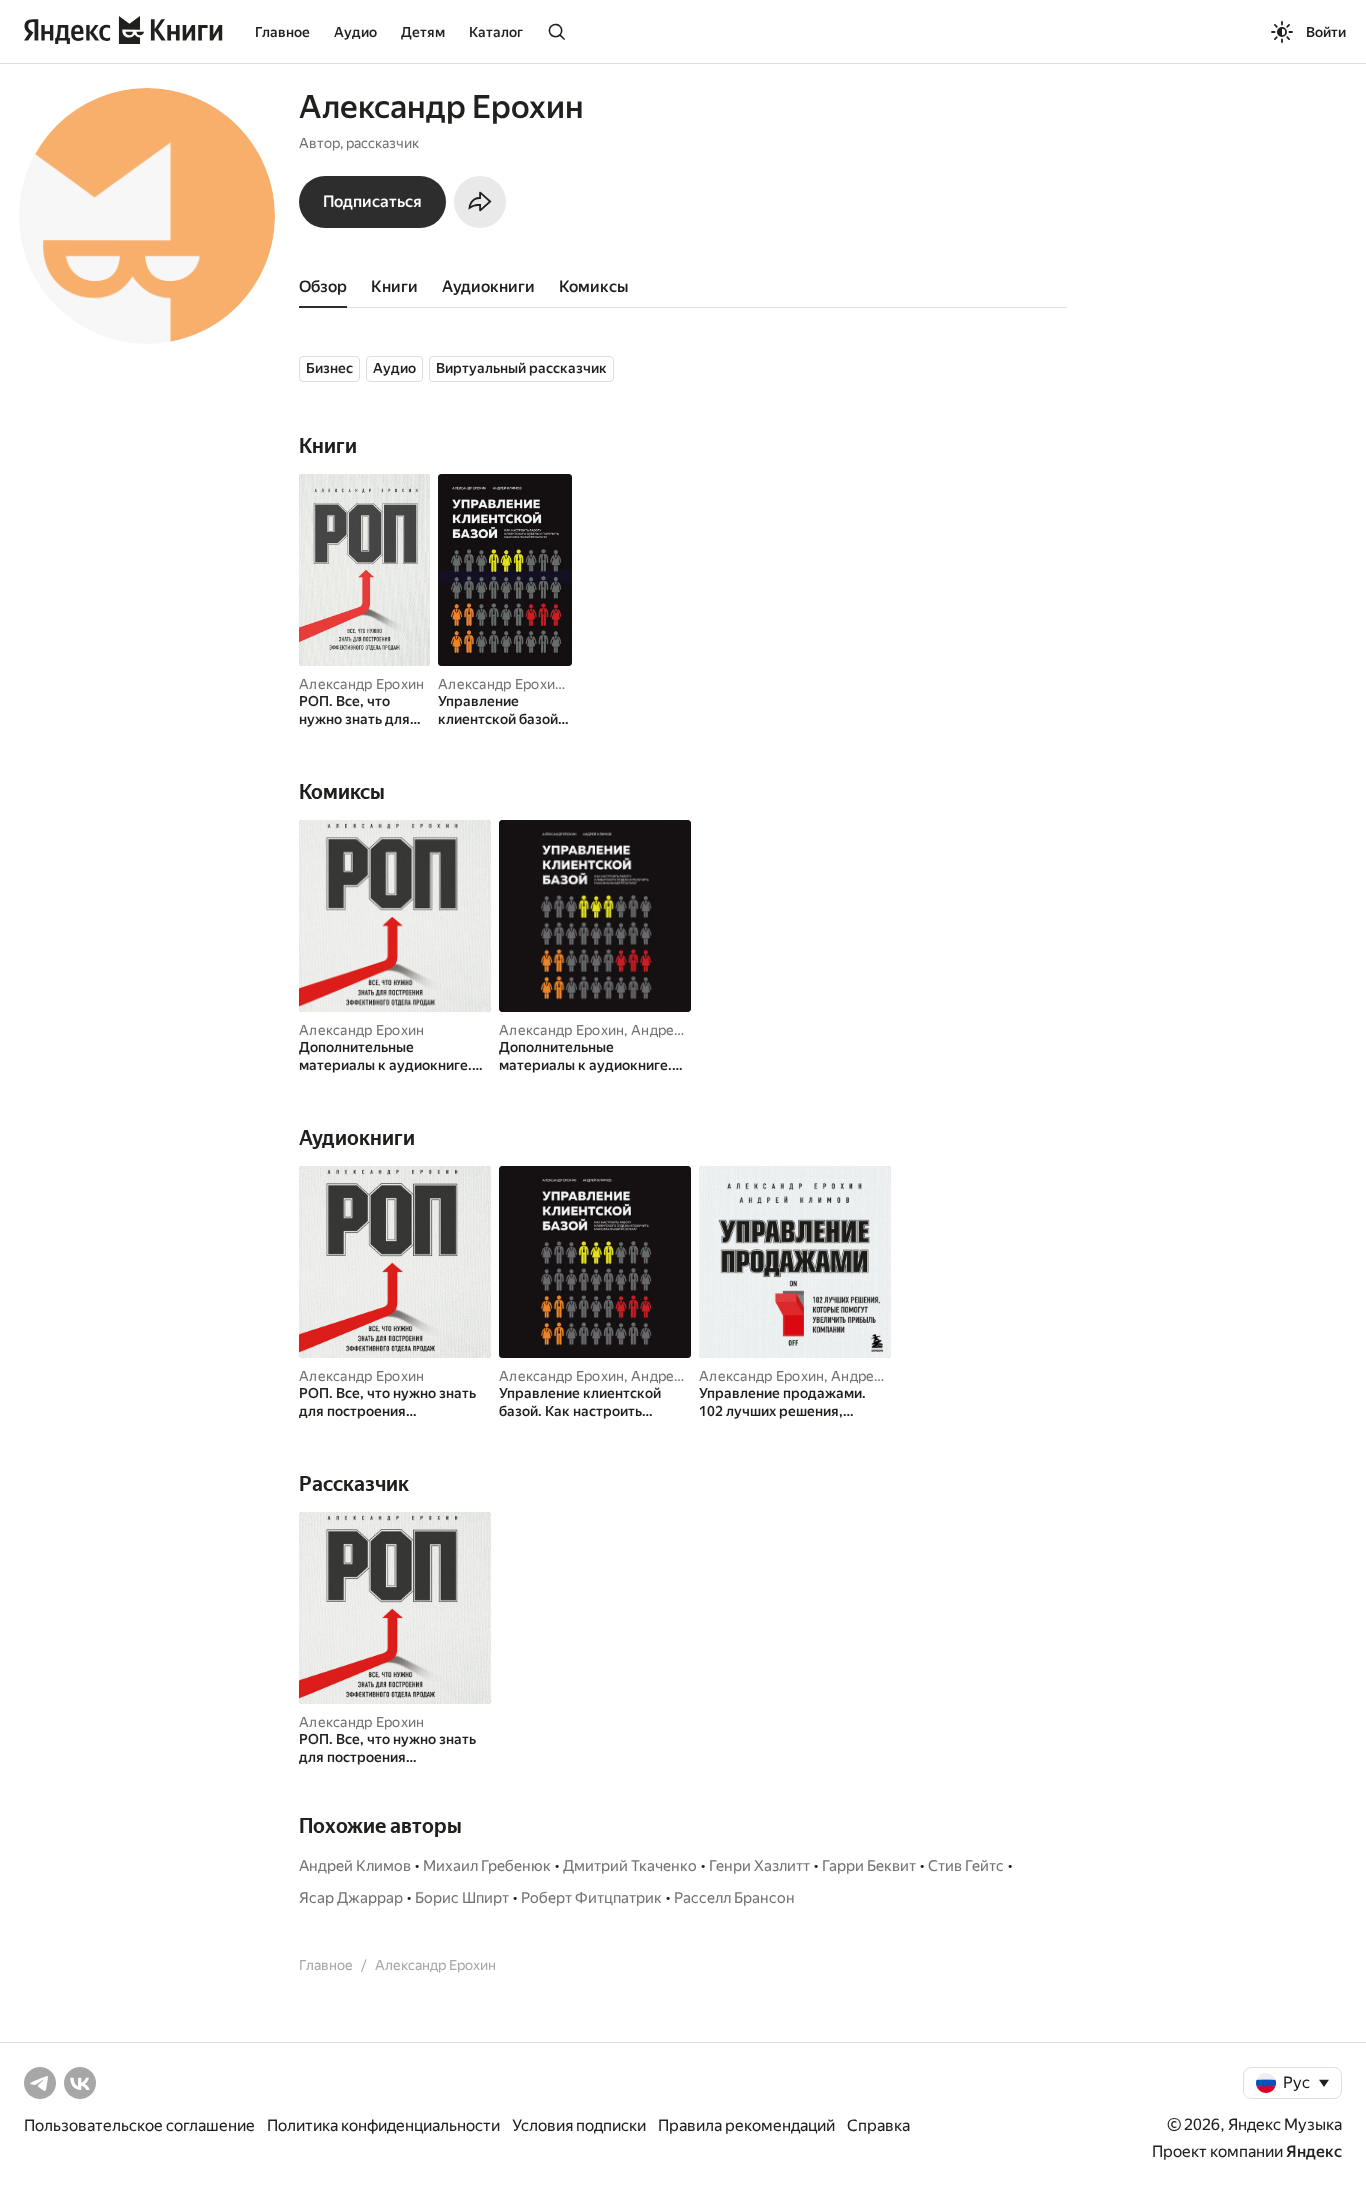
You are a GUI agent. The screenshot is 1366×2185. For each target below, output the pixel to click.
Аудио (355, 32)
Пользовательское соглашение (139, 2125)
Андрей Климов (685, 1030)
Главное (282, 32)
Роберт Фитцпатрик (591, 1898)
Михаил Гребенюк (487, 1866)
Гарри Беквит (869, 1866)
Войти (1326, 32)
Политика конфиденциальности (383, 2125)
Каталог (496, 32)
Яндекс (1314, 2151)
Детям (423, 32)
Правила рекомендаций (746, 2125)
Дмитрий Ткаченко (630, 1866)
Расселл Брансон (734, 1898)
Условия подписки (579, 2125)
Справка (878, 2125)
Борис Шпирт (462, 1898)
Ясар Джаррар (351, 1898)
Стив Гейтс (966, 1866)
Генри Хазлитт (759, 1866)
